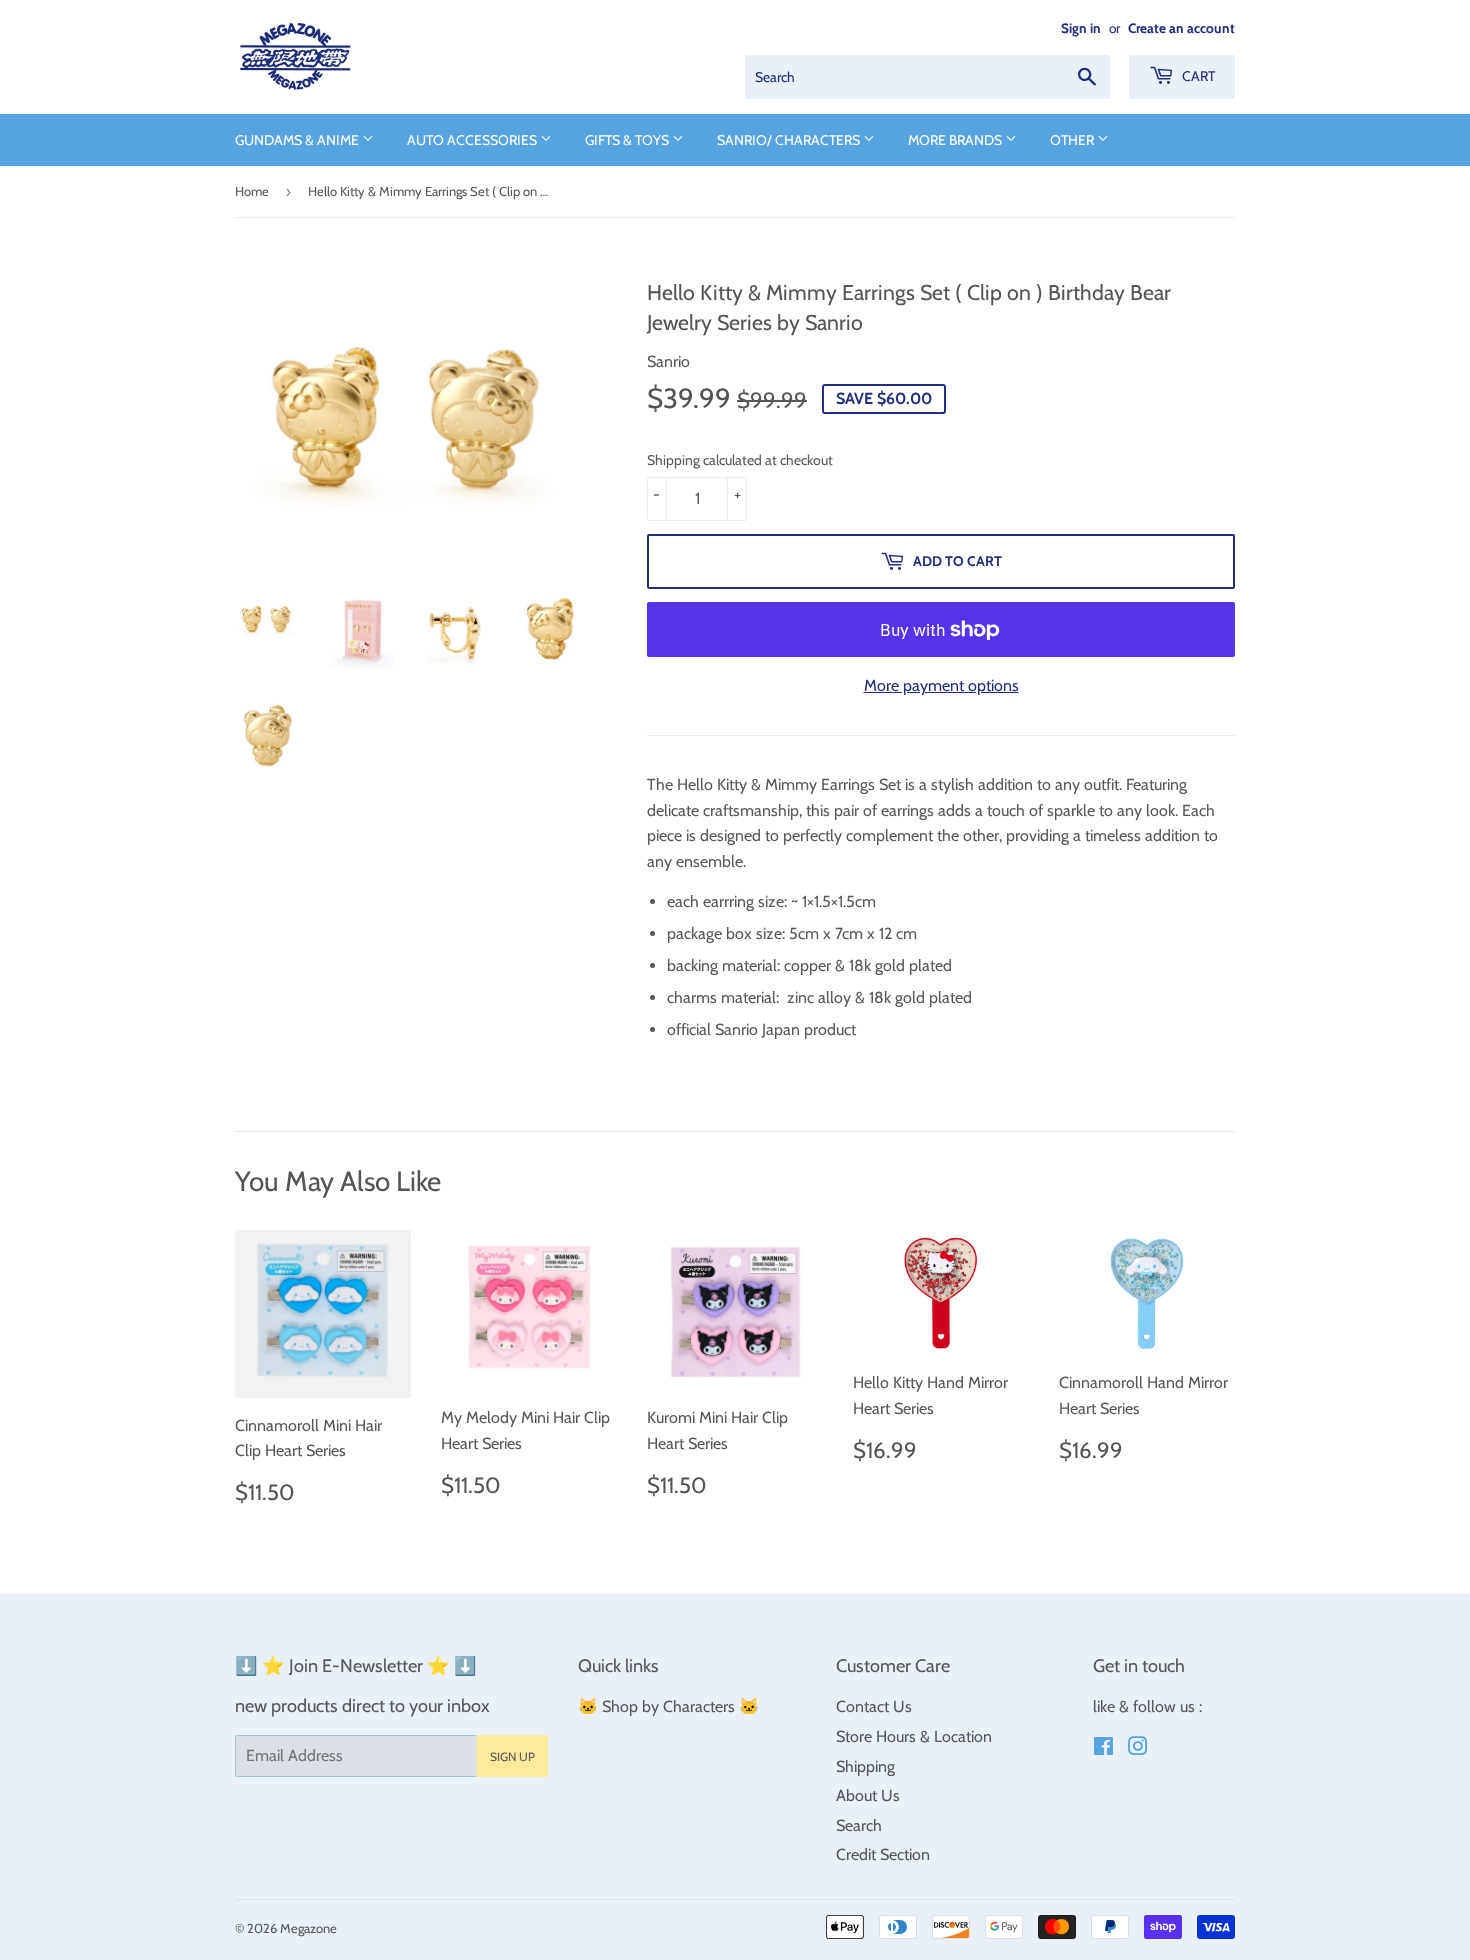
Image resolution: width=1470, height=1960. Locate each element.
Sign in (1081, 28)
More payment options (941, 685)
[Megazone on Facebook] (1103, 1748)
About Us (868, 1795)
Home (252, 191)
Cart (1197, 76)
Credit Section (883, 1854)
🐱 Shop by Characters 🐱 (668, 1706)
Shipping (865, 1766)
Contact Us (874, 1706)
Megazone (308, 1928)
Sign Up (512, 1756)
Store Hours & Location (914, 1736)
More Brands (956, 140)
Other (1073, 140)
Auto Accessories (473, 140)
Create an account (1181, 28)
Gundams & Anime (298, 140)
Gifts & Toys (628, 140)
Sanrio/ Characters (790, 140)
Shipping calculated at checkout (740, 460)
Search (859, 1825)
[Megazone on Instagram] (1138, 1748)
